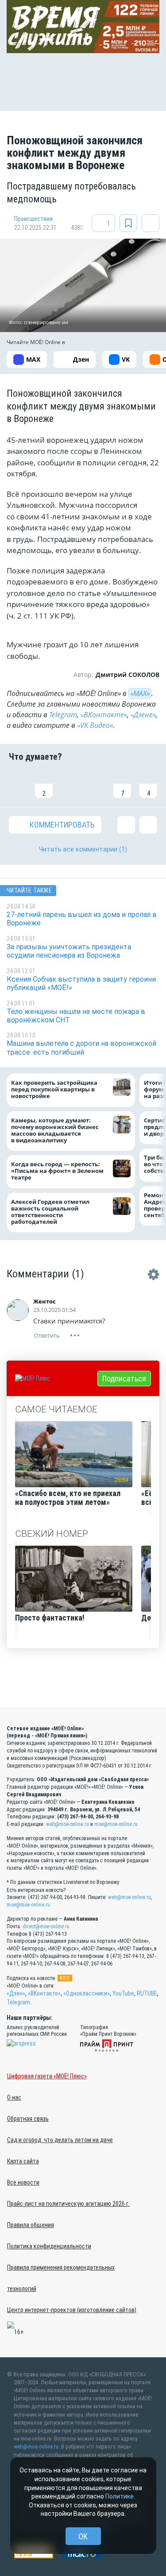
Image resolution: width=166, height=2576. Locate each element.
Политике (120, 2496)
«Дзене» (143, 715)
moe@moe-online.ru (116, 1824)
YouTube (123, 1993)
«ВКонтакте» (104, 715)
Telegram (63, 715)
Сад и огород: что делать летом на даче (60, 2140)
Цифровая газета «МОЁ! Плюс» (47, 2076)
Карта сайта (23, 2161)
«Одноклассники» (87, 1993)
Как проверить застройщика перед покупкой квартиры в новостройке (54, 1089)
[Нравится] (18, 784)
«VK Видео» (95, 725)
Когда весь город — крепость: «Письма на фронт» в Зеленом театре (57, 1171)
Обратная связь (28, 2119)
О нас (14, 2097)
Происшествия (33, 219)
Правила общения (31, 2225)
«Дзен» (16, 1993)
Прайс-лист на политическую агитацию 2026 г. (68, 2204)
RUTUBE (147, 1993)
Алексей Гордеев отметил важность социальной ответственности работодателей (50, 1212)
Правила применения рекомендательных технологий (61, 2278)
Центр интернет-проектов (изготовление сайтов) (72, 2310)
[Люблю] (70, 784)
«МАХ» (140, 693)
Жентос (44, 1301)
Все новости (23, 2182)
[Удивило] (96, 784)
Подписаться (124, 1379)
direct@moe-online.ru (46, 1926)
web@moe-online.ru (68, 1824)
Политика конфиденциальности (49, 2246)
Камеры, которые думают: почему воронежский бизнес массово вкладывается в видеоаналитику (55, 1130)
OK (83, 2536)
